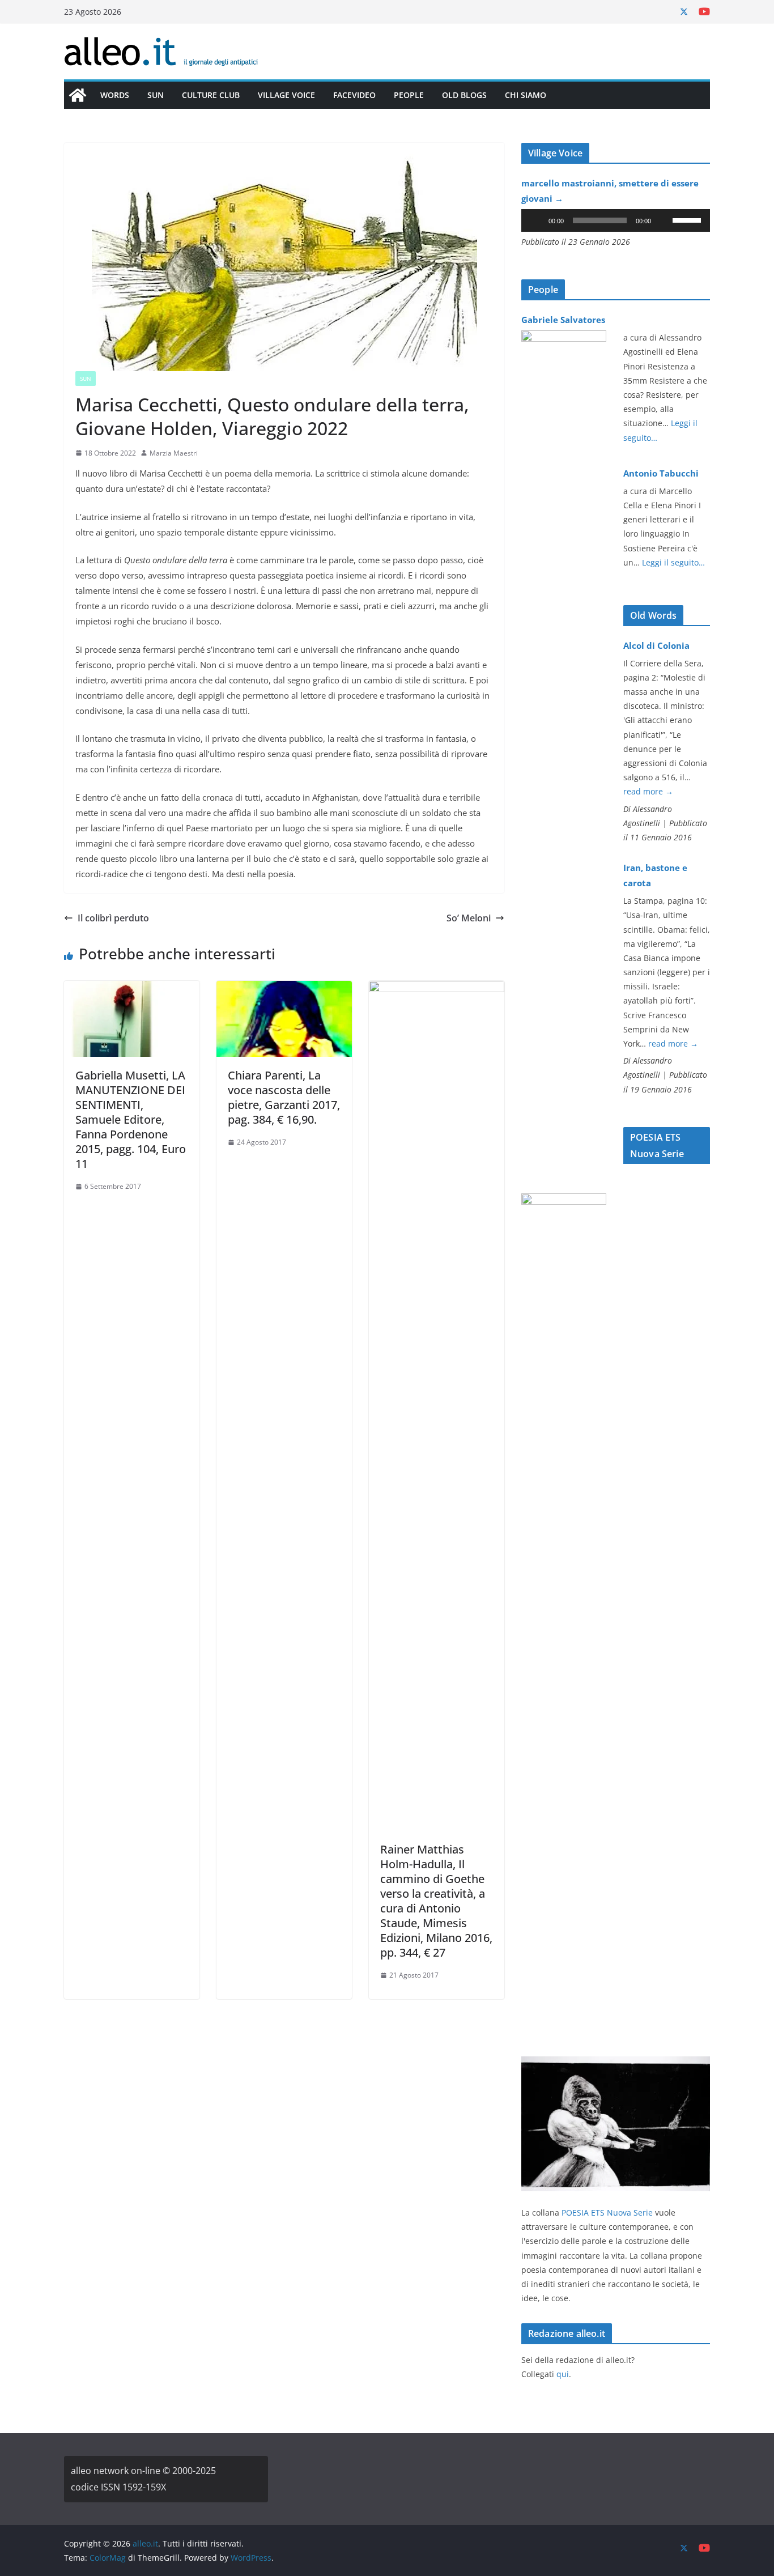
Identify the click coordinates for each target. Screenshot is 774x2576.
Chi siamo (526, 95)
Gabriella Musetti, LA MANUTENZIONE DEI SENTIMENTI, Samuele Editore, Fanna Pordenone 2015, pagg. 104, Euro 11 (131, 1119)
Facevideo (354, 95)
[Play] (536, 220)
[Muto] (664, 220)
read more (648, 791)
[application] (616, 220)
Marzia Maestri (174, 453)
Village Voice (286, 95)
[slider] (688, 219)
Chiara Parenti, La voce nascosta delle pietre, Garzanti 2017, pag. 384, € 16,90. (284, 1097)
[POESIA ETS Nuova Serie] (616, 2063)
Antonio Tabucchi (661, 473)
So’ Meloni (469, 918)
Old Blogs (464, 95)
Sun (156, 95)
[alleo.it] (78, 95)
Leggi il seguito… (673, 562)
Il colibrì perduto (113, 918)
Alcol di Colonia (656, 645)
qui (563, 2374)
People (409, 95)
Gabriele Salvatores (563, 320)
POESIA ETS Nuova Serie (607, 2212)
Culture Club (211, 95)
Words (115, 95)
